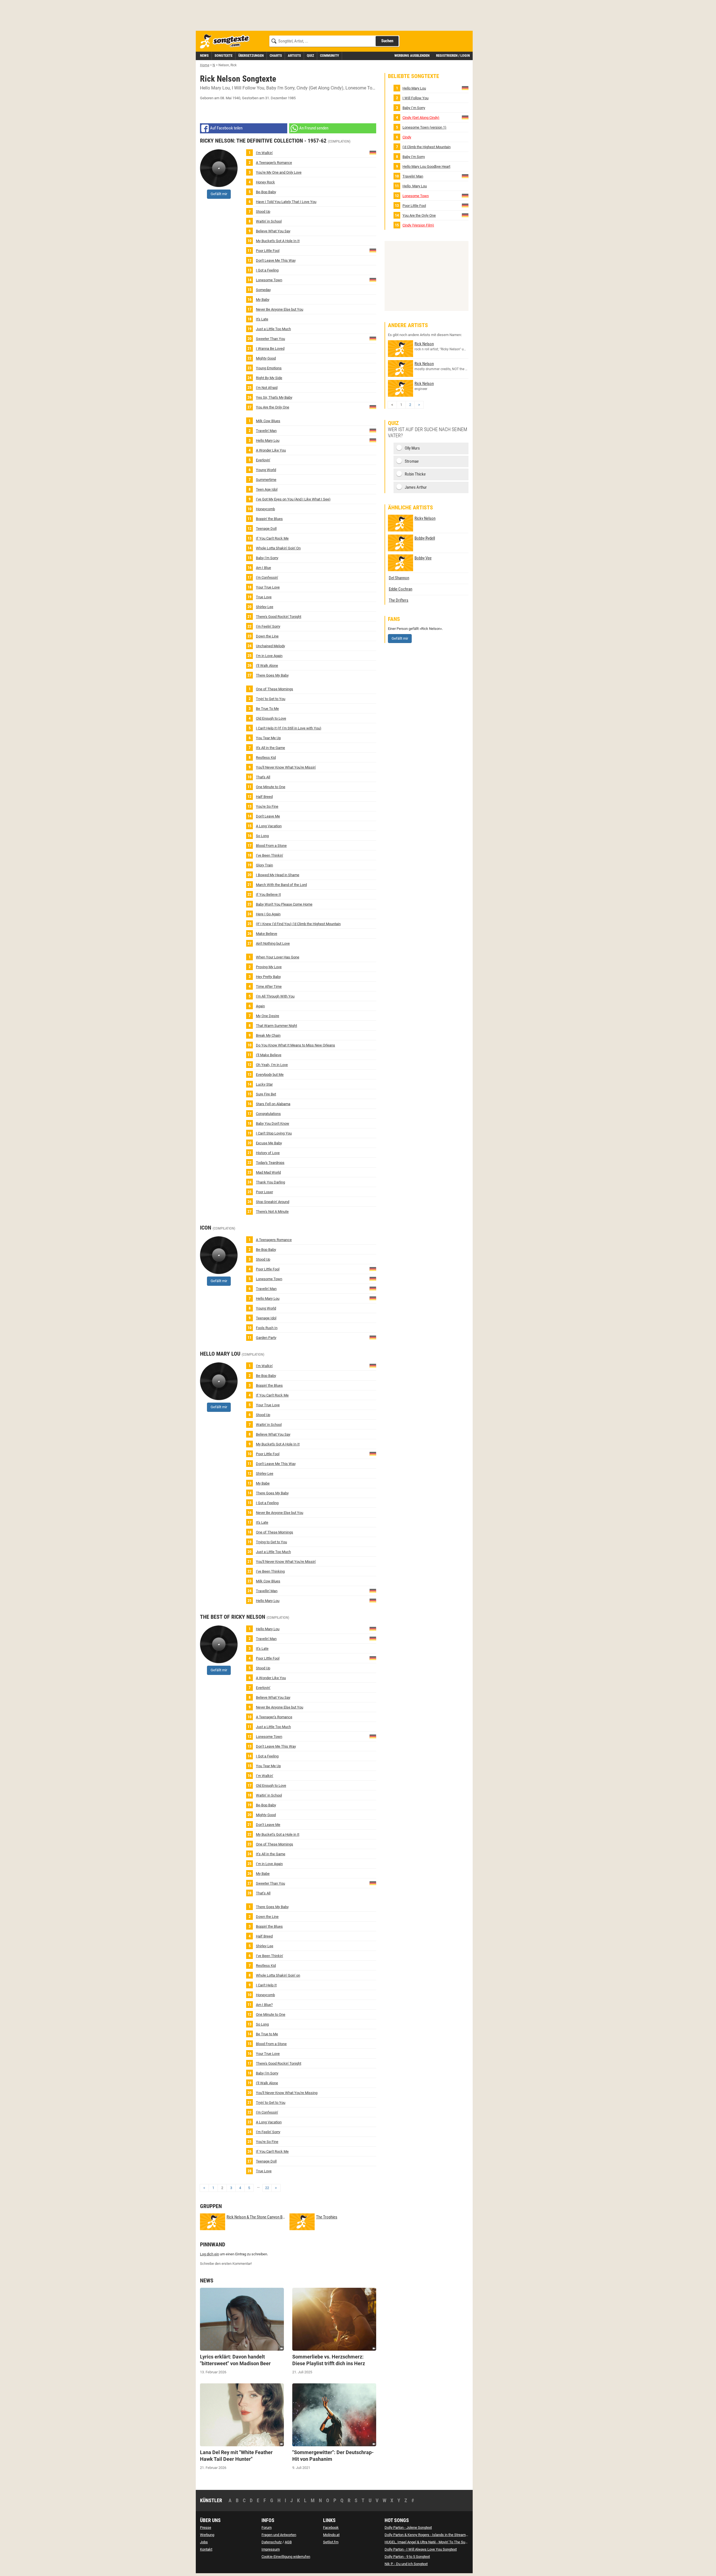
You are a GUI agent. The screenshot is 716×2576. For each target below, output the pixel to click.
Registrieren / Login (453, 55)
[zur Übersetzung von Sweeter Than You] (373, 338)
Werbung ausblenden (412, 55)
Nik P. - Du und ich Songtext (406, 2564)
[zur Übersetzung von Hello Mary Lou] (373, 440)
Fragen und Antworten (279, 2535)
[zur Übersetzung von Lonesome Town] (373, 279)
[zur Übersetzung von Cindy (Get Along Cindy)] (465, 117)
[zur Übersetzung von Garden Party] (373, 1337)
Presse (206, 2527)
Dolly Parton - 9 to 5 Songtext (407, 2557)
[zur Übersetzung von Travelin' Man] (373, 430)
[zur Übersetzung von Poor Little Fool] (373, 250)
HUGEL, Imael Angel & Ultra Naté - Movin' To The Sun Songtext (433, 2542)
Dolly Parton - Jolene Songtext (408, 2527)
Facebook (331, 2527)
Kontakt (206, 2549)
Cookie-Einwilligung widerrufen (286, 2557)
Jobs (204, 2542)
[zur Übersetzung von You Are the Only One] (373, 407)
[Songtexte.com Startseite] (227, 42)
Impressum (271, 2549)
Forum (267, 2527)
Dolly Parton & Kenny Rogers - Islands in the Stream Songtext (433, 2535)
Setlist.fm (331, 2542)
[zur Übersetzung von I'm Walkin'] (373, 152)
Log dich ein (209, 2254)
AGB (288, 2542)
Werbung (207, 2535)
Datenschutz (272, 2542)
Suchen (387, 41)
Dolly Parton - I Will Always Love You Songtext (421, 2549)
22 (267, 2188)
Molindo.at (331, 2535)
